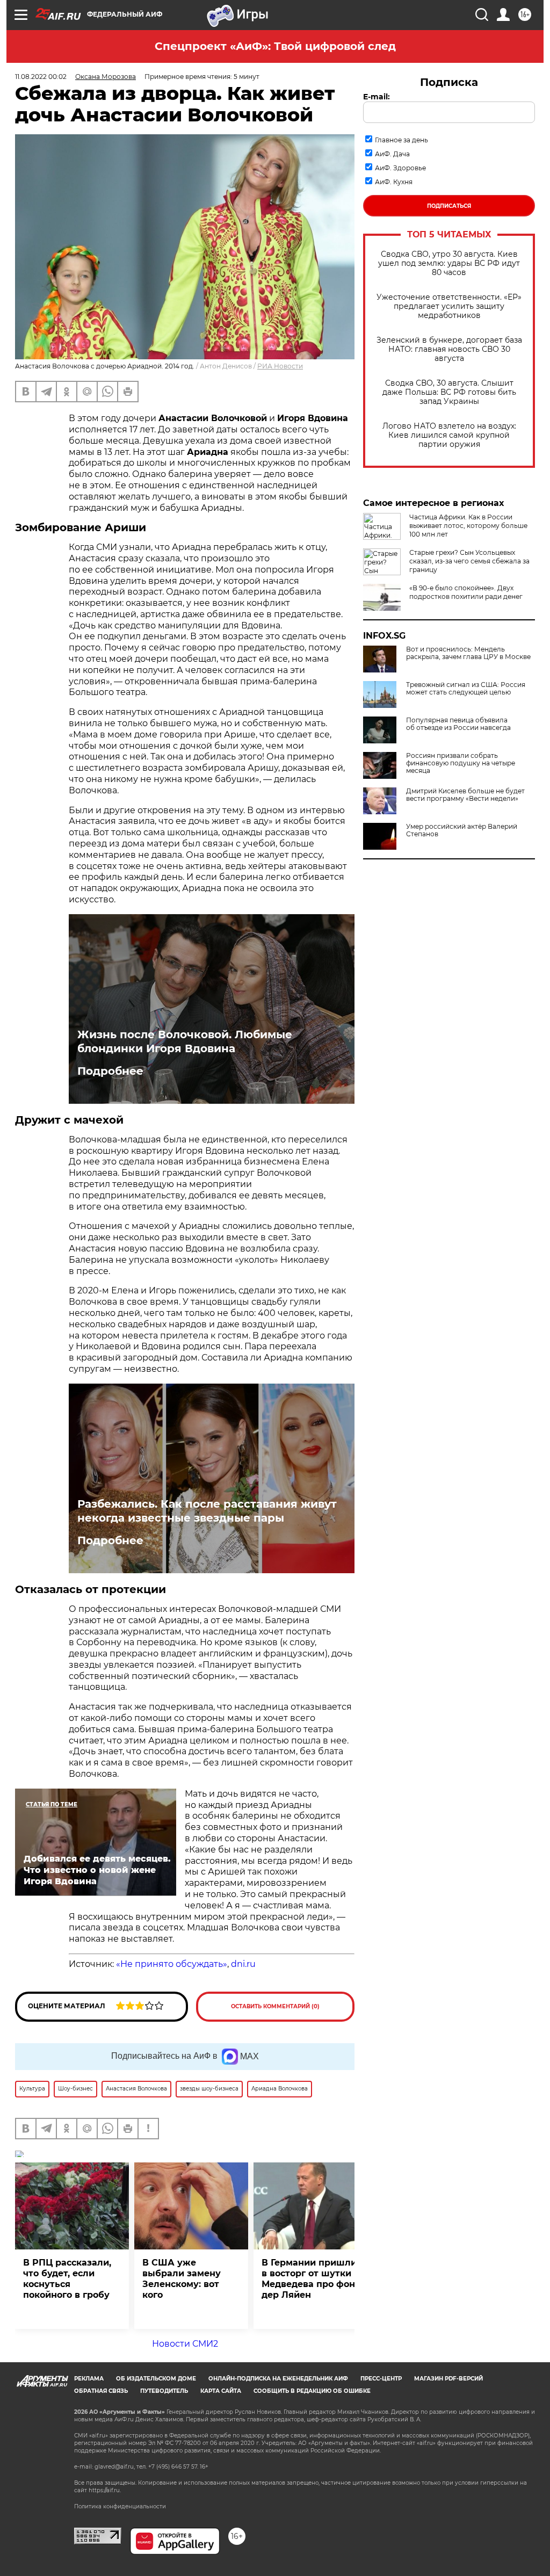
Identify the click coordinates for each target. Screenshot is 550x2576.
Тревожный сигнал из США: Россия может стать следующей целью (466, 689)
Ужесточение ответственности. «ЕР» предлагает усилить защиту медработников (449, 306)
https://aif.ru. (105, 2490)
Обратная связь (101, 2391)
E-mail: (377, 97)
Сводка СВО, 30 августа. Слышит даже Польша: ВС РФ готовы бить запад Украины (449, 392)
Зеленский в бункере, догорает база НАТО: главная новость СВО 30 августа (449, 349)
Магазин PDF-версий (448, 2379)
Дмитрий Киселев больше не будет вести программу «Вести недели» (465, 795)
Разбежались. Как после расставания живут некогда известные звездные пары (207, 1511)
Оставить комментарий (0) (275, 2006)
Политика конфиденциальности (120, 2506)
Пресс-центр (381, 2379)
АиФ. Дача (392, 154)
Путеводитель (164, 2391)
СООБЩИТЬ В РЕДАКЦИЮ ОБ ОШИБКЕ (312, 2391)
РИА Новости (280, 366)
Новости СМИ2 (185, 2344)
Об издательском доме (156, 2379)
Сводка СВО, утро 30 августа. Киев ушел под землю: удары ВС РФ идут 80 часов (449, 263)
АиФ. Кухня (394, 182)
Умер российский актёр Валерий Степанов (462, 830)
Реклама (89, 2379)
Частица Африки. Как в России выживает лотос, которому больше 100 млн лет (468, 526)
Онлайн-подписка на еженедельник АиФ (278, 2379)
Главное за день (401, 140)
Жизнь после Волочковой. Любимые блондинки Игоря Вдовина (185, 1041)
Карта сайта (221, 2391)
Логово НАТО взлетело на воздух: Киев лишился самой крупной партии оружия (449, 435)
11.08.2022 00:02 (41, 77)
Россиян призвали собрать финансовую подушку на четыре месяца (461, 763)
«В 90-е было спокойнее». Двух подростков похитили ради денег (466, 592)
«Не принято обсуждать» (172, 1964)
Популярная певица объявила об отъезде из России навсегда (458, 724)
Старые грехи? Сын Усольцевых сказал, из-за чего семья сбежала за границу (469, 561)
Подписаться (449, 206)
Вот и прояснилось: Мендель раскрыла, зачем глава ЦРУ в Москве (468, 653)
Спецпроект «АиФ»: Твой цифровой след (275, 46)
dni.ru (243, 1964)
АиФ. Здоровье (400, 168)
